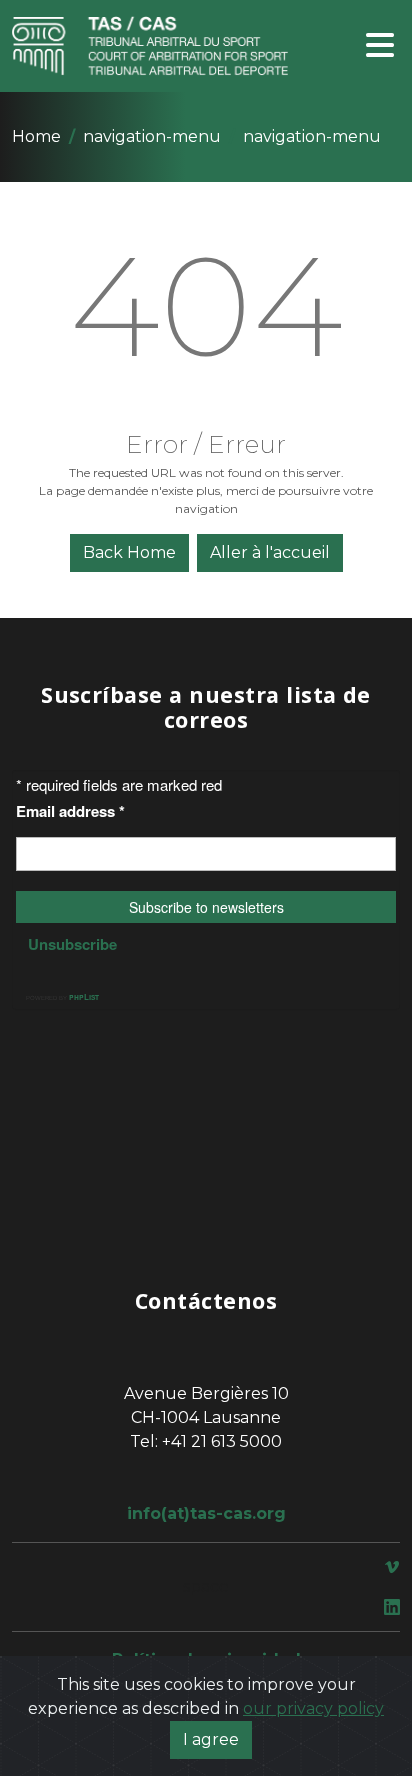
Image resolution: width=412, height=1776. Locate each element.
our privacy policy (313, 1708)
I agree (211, 1739)
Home (36, 136)
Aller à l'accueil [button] (270, 552)
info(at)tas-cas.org (206, 1513)
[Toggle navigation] (380, 46)
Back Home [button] (129, 552)
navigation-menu (152, 136)
